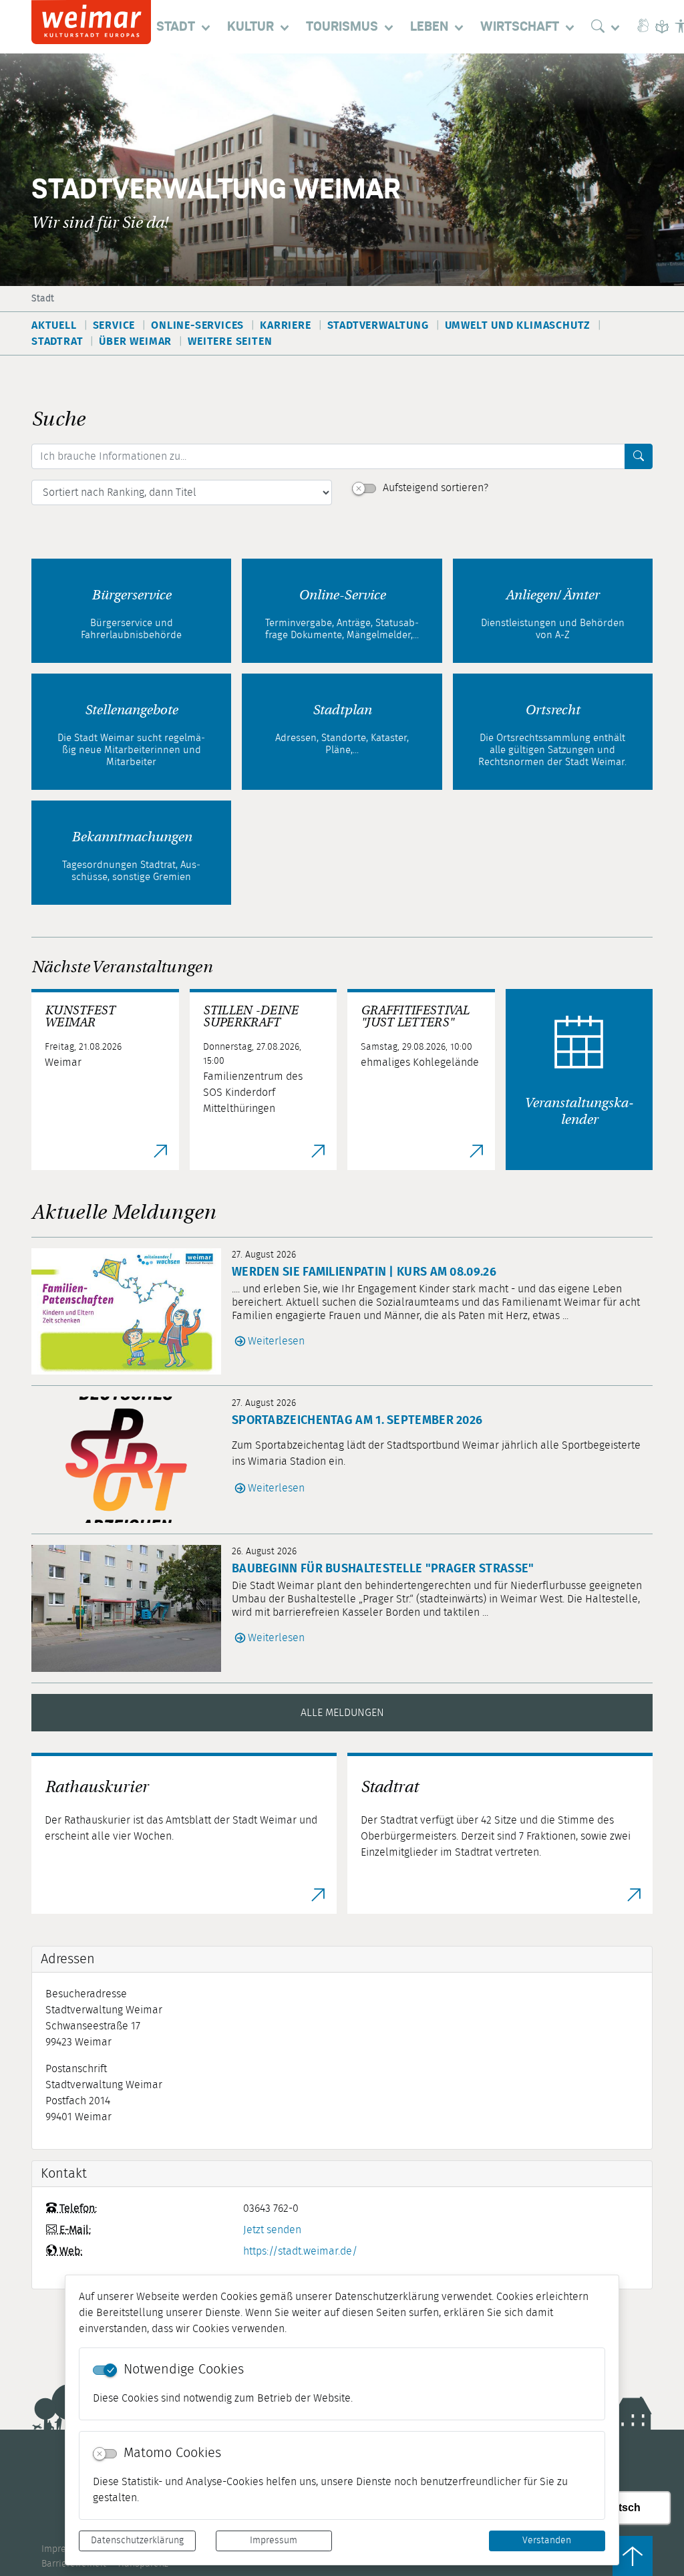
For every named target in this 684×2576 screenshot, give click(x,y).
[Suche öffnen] (609, 27)
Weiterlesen (276, 1341)
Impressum (274, 2541)
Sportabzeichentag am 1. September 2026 (357, 1421)
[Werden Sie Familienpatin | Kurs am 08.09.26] (132, 1311)
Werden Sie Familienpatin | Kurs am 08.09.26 (364, 1272)
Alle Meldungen (342, 1713)
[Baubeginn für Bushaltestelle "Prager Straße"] (132, 1608)
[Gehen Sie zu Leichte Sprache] (662, 27)
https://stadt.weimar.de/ (300, 2251)
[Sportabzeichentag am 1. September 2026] (132, 1460)
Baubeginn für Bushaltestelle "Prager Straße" (383, 1569)
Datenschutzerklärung (137, 2541)
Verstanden (547, 2541)
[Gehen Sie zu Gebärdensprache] (643, 27)
